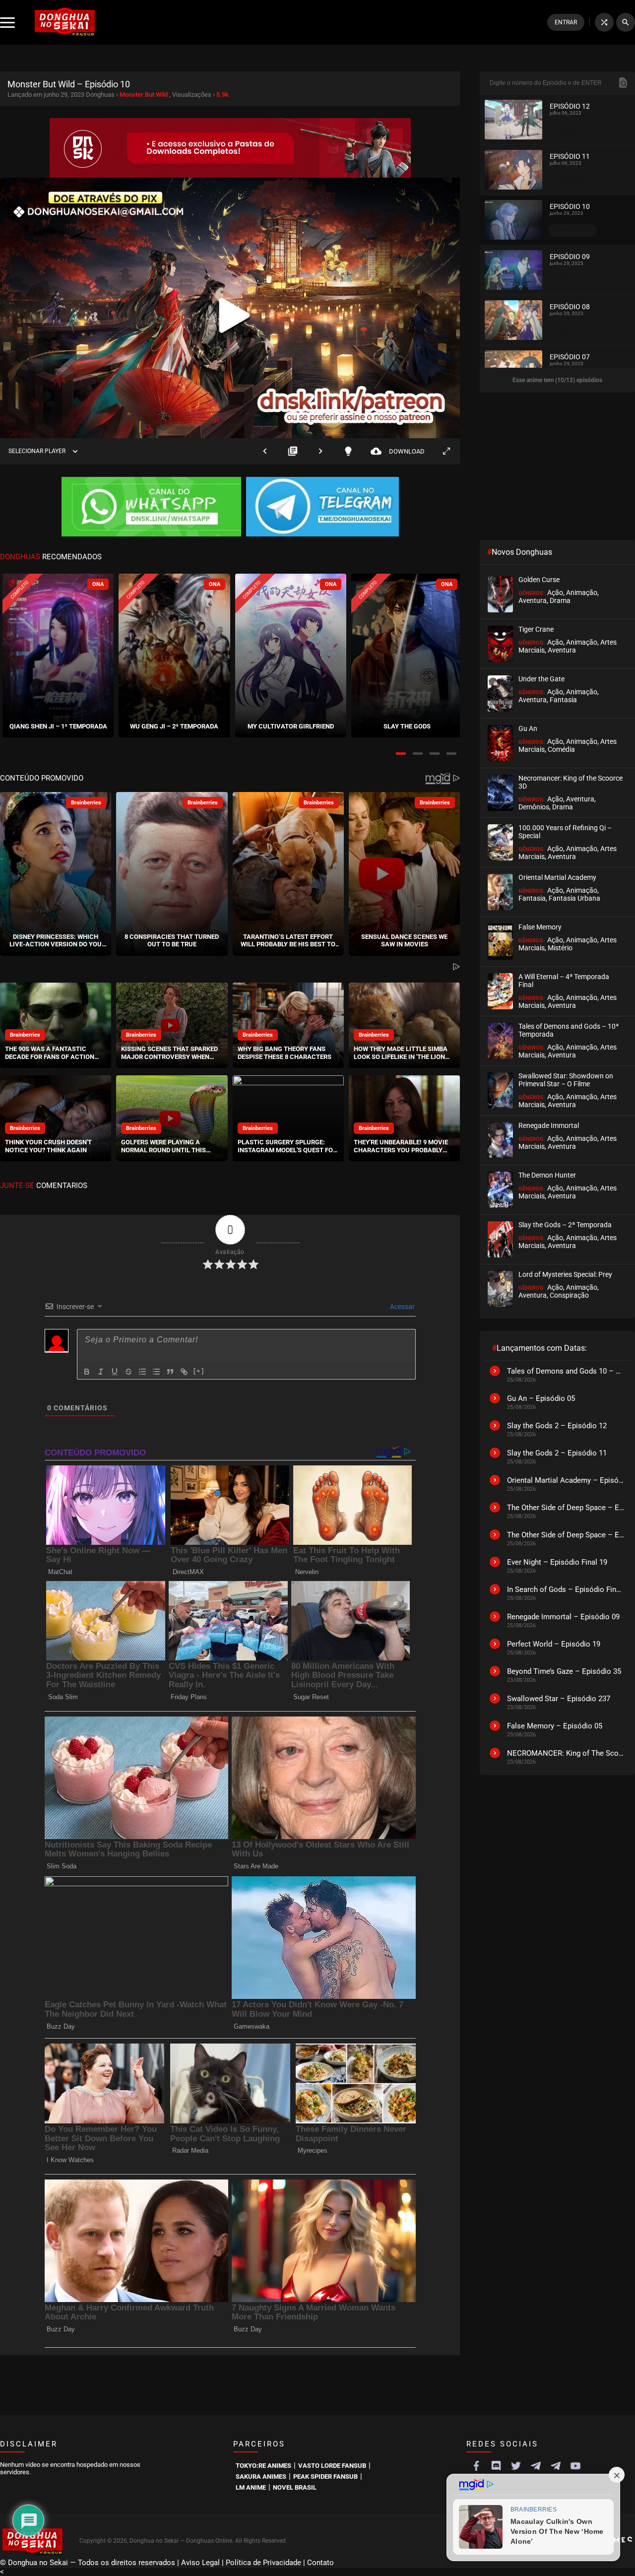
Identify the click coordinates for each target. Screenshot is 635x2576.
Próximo (320, 451)
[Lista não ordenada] (156, 1372)
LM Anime (251, 2487)
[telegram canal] (536, 2466)
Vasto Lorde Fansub (332, 2466)
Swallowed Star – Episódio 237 (559, 1699)
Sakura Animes (261, 2477)
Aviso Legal (200, 2563)
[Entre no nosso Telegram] (322, 508)
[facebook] (476, 2466)
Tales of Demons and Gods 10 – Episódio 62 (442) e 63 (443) (566, 1371)
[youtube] (575, 2466)
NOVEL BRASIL (295, 2487)
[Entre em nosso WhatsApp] (151, 508)
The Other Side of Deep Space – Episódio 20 (566, 1508)
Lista (293, 451)
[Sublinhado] (115, 1372)
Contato (320, 2563)
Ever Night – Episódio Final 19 (557, 1562)
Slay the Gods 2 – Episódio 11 (557, 1453)
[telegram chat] (556, 2466)
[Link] (184, 1372)
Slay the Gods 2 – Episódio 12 (557, 1426)
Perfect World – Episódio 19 (554, 1644)
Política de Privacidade (263, 2563)
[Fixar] (128, 1372)
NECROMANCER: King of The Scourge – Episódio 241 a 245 (566, 1753)
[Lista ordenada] (142, 1372)
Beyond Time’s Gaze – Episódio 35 (564, 1671)
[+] (199, 1371)
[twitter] (516, 2466)
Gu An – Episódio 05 (541, 1398)
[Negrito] (87, 1372)
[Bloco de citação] (170, 1372)
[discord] (496, 2466)
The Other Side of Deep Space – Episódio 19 (566, 1535)
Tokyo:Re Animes (263, 2466)
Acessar (402, 1307)
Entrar (566, 22)
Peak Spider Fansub (325, 2477)
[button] (401, 754)
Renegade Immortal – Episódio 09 (563, 1617)
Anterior (265, 451)
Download (398, 451)
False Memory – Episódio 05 (555, 1726)
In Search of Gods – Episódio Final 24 (566, 1589)
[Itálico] (101, 1372)
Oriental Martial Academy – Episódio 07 (566, 1480)
